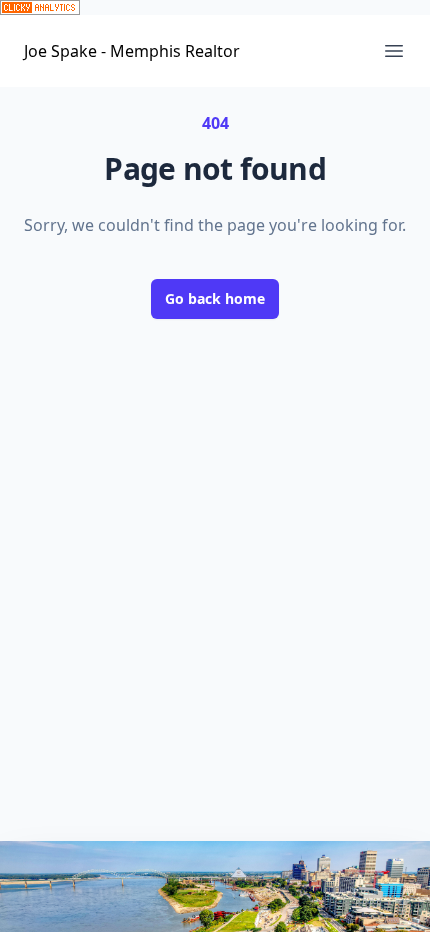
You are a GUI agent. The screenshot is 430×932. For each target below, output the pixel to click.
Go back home (215, 298)
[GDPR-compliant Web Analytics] (215, 7)
